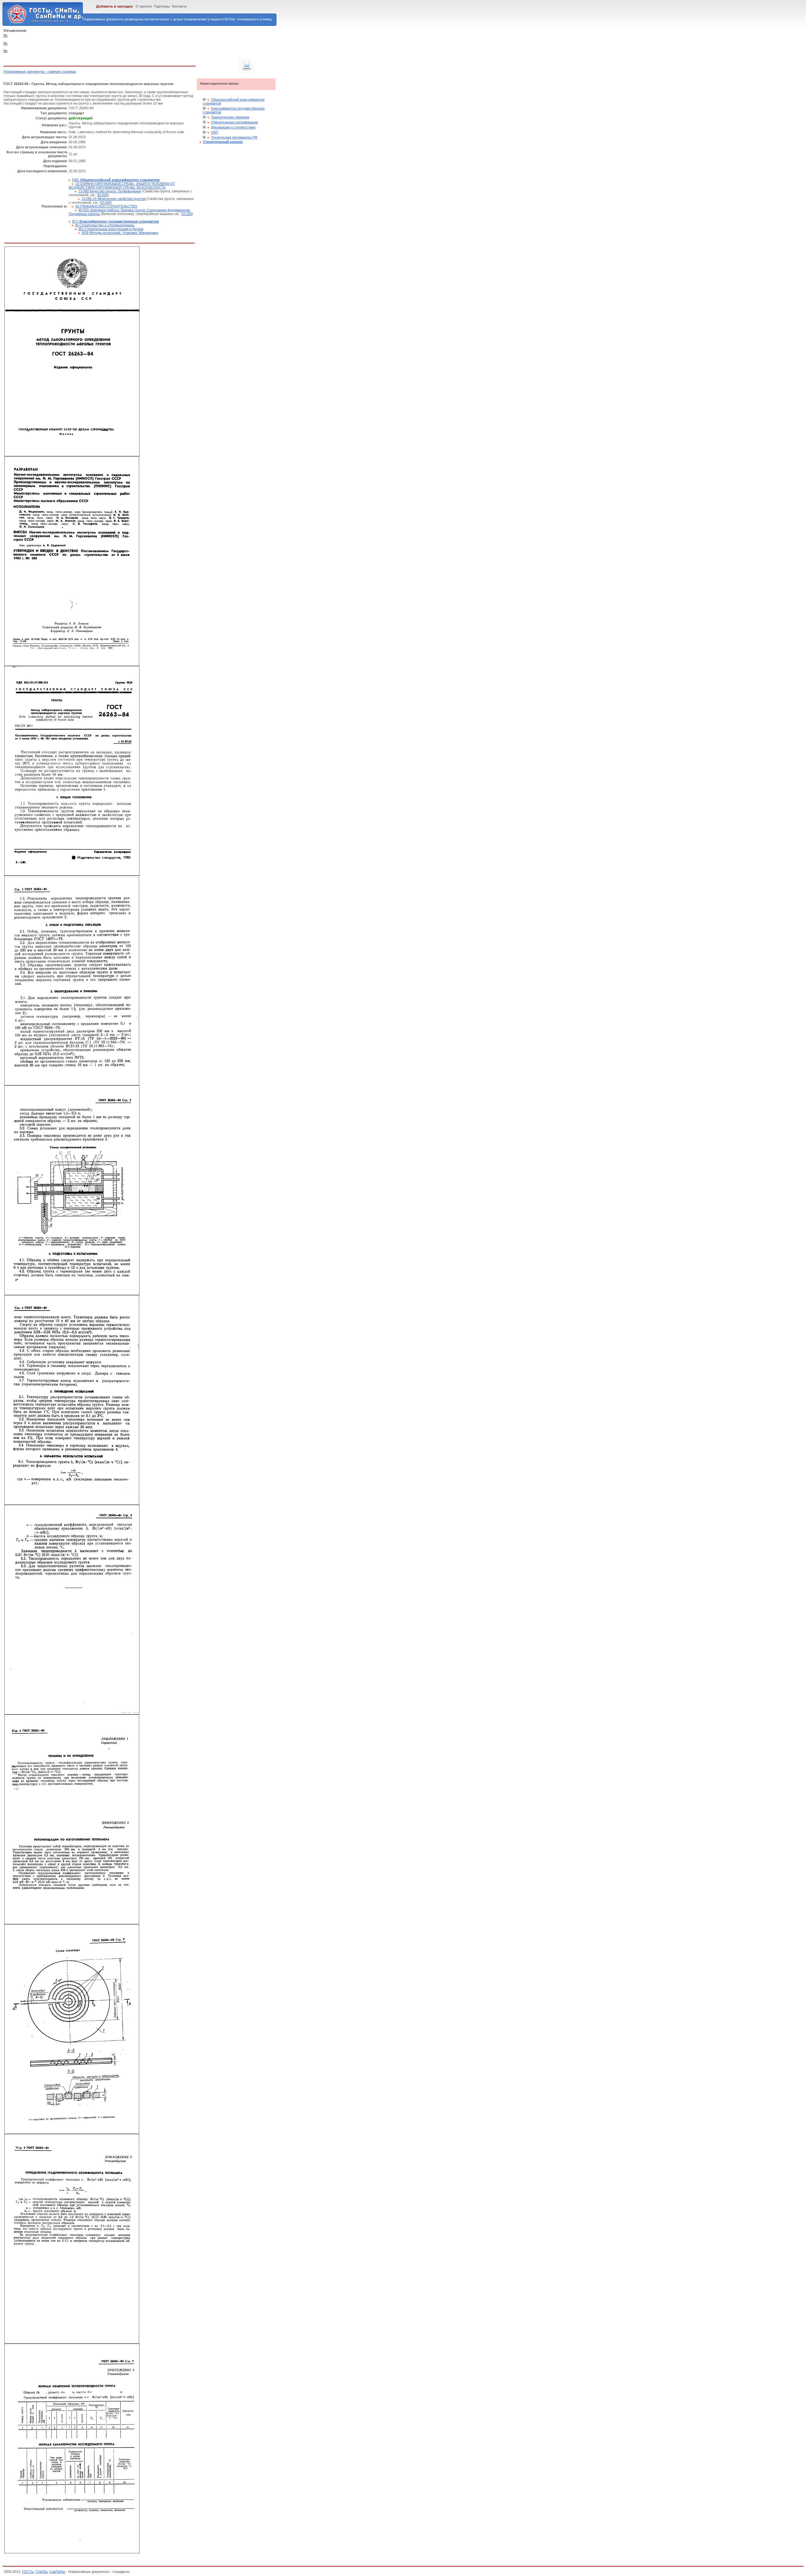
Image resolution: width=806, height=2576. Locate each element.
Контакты (179, 6)
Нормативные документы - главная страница (40, 71)
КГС (116, 221)
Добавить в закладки (114, 6)
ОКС (116, 180)
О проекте (144, 6)
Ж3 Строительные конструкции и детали (111, 229)
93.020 (102, 195)
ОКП (215, 132)
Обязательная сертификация (234, 122)
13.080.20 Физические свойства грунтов (114, 199)
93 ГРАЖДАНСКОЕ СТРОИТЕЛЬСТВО (106, 206)
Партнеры (162, 6)
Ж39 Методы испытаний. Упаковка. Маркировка (120, 233)
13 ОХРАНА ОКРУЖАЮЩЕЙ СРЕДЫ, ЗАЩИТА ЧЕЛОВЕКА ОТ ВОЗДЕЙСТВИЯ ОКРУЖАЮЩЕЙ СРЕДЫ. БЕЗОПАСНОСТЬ (122, 185)
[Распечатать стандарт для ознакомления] (247, 65)
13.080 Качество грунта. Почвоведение (110, 191)
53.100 (187, 214)
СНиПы (42, 2572)
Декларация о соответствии (233, 127)
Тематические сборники (230, 117)
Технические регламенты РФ (234, 137)
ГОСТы (28, 2572)
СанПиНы (57, 2572)
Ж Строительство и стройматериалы (105, 225)
